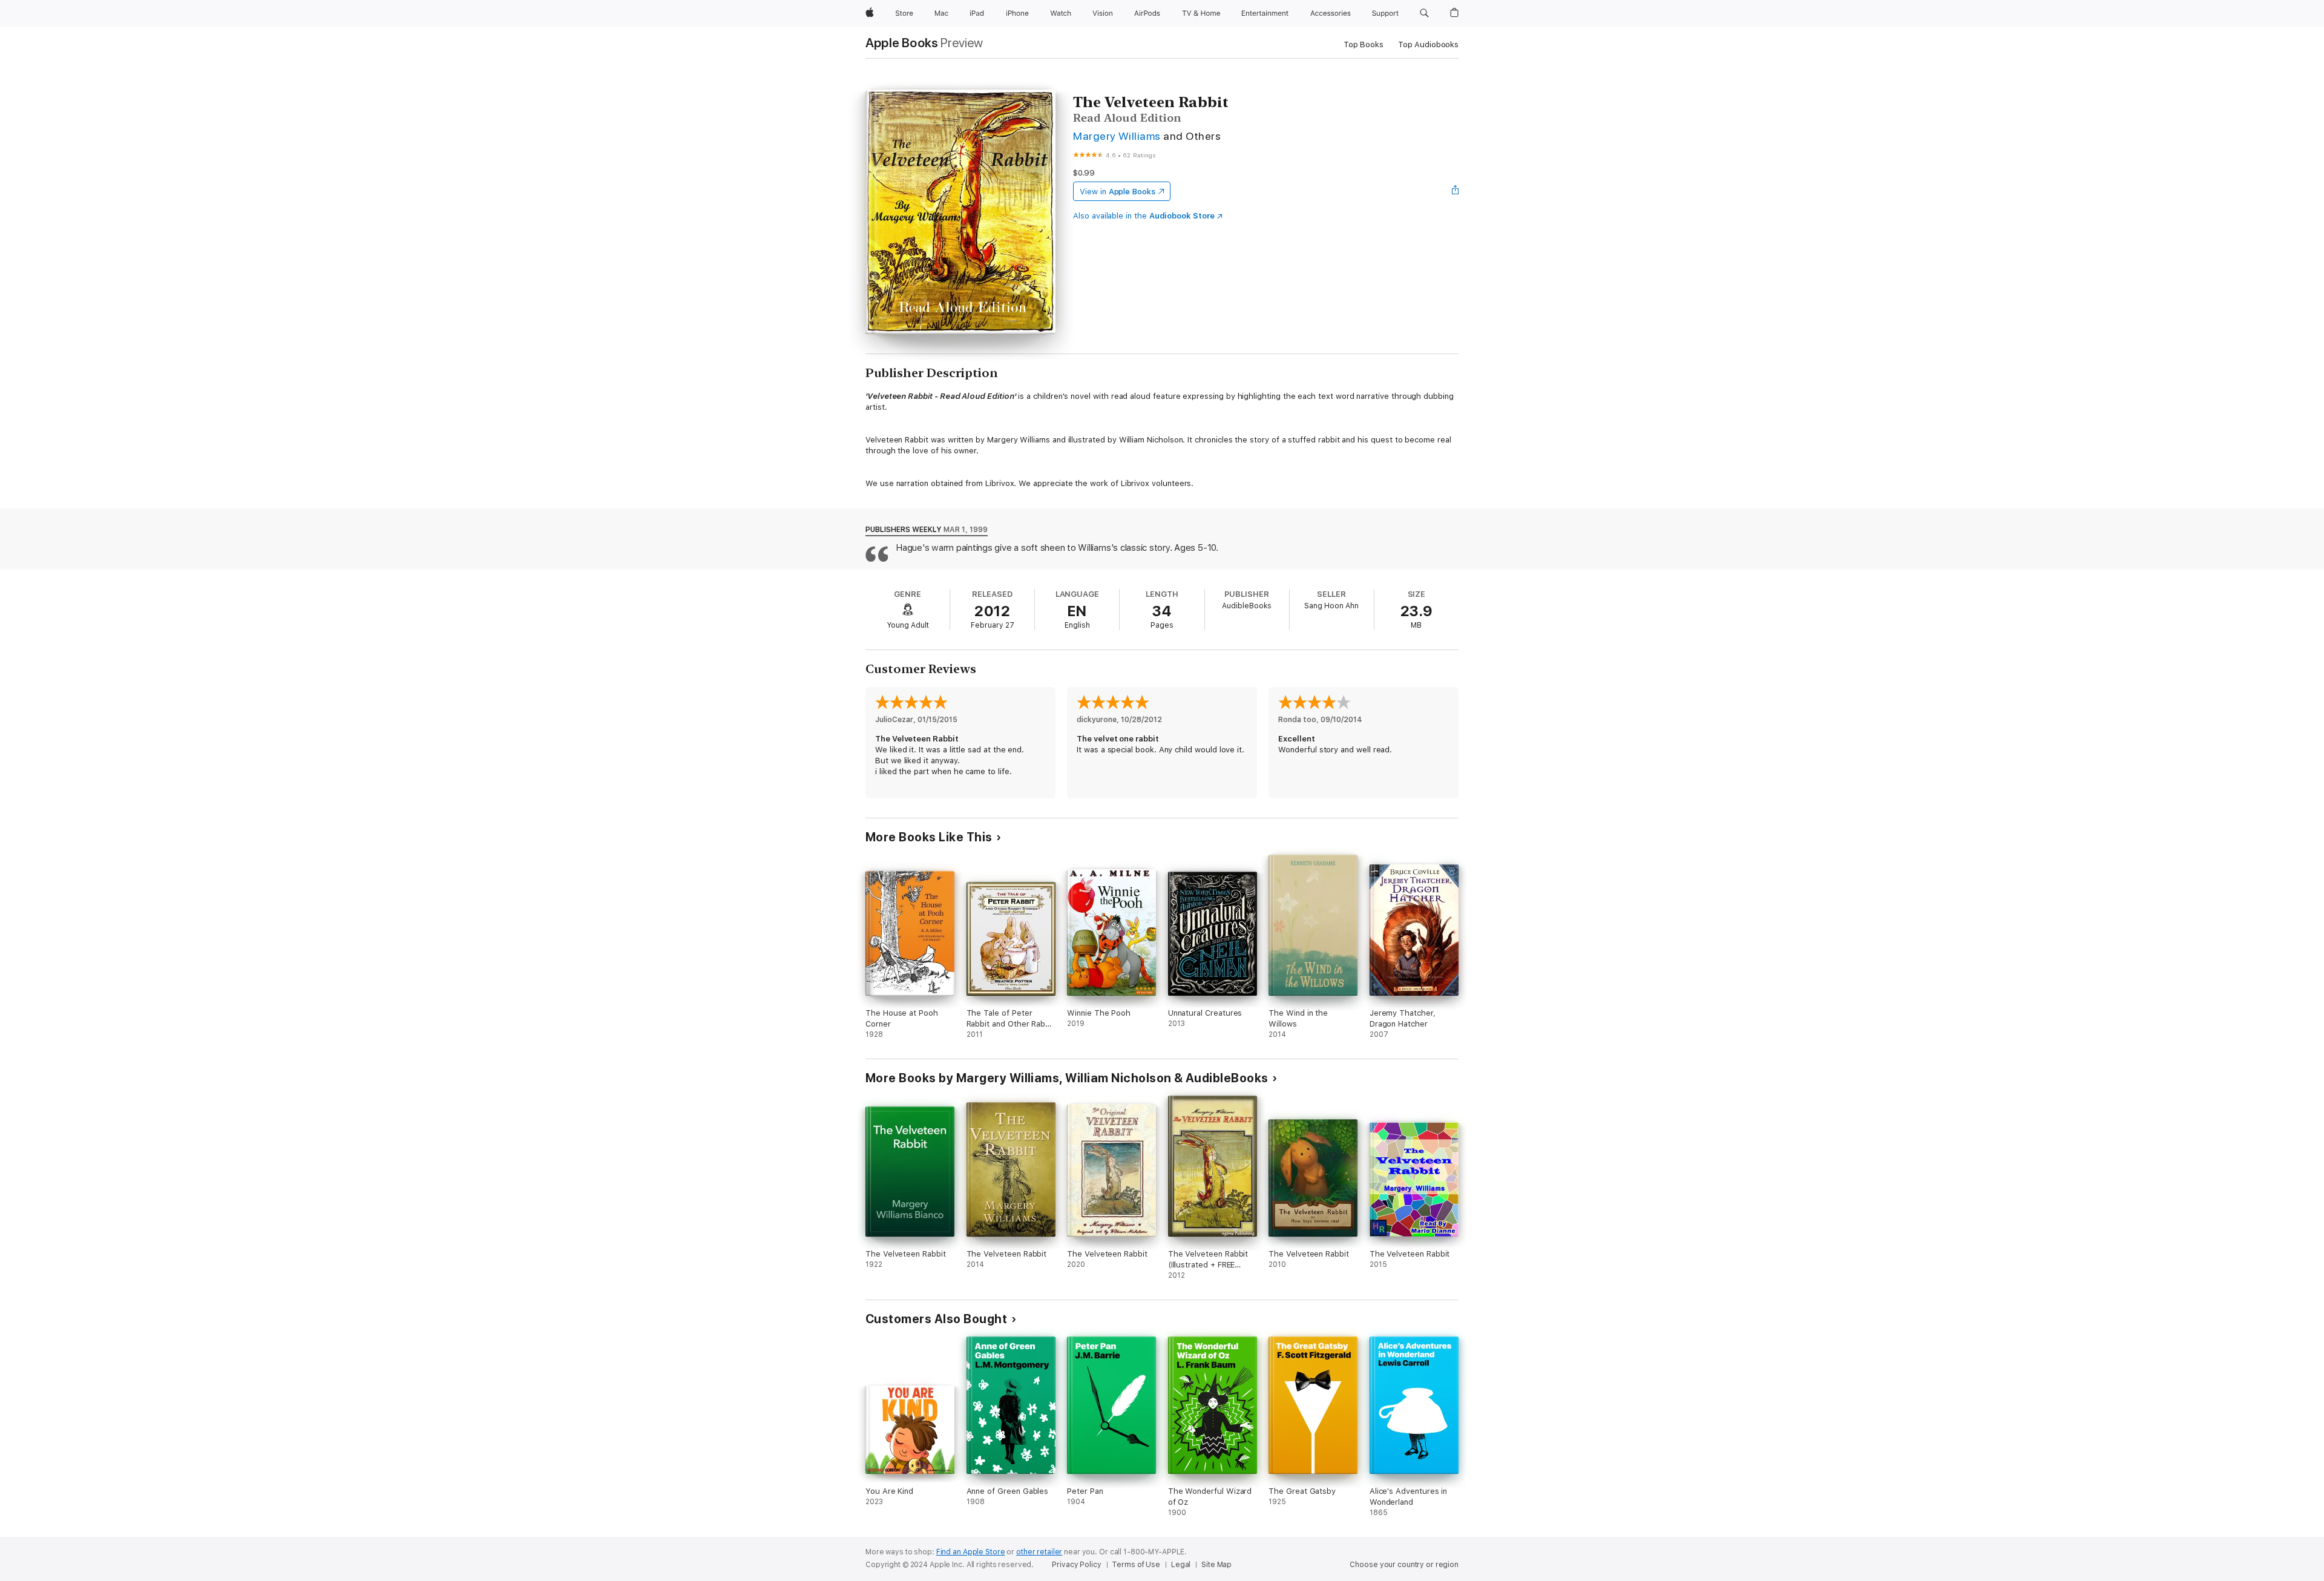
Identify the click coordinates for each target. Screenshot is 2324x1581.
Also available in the (1144, 216)
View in (1118, 192)
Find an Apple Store (971, 1552)
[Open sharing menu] (1456, 191)
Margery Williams (1117, 136)
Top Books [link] (1364, 44)
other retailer (1039, 1552)
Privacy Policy (1076, 1565)
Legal (1181, 1565)
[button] (1424, 13)
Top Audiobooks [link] (1428, 44)
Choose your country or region (1404, 1565)
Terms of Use (1136, 1565)
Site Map (1216, 1565)
